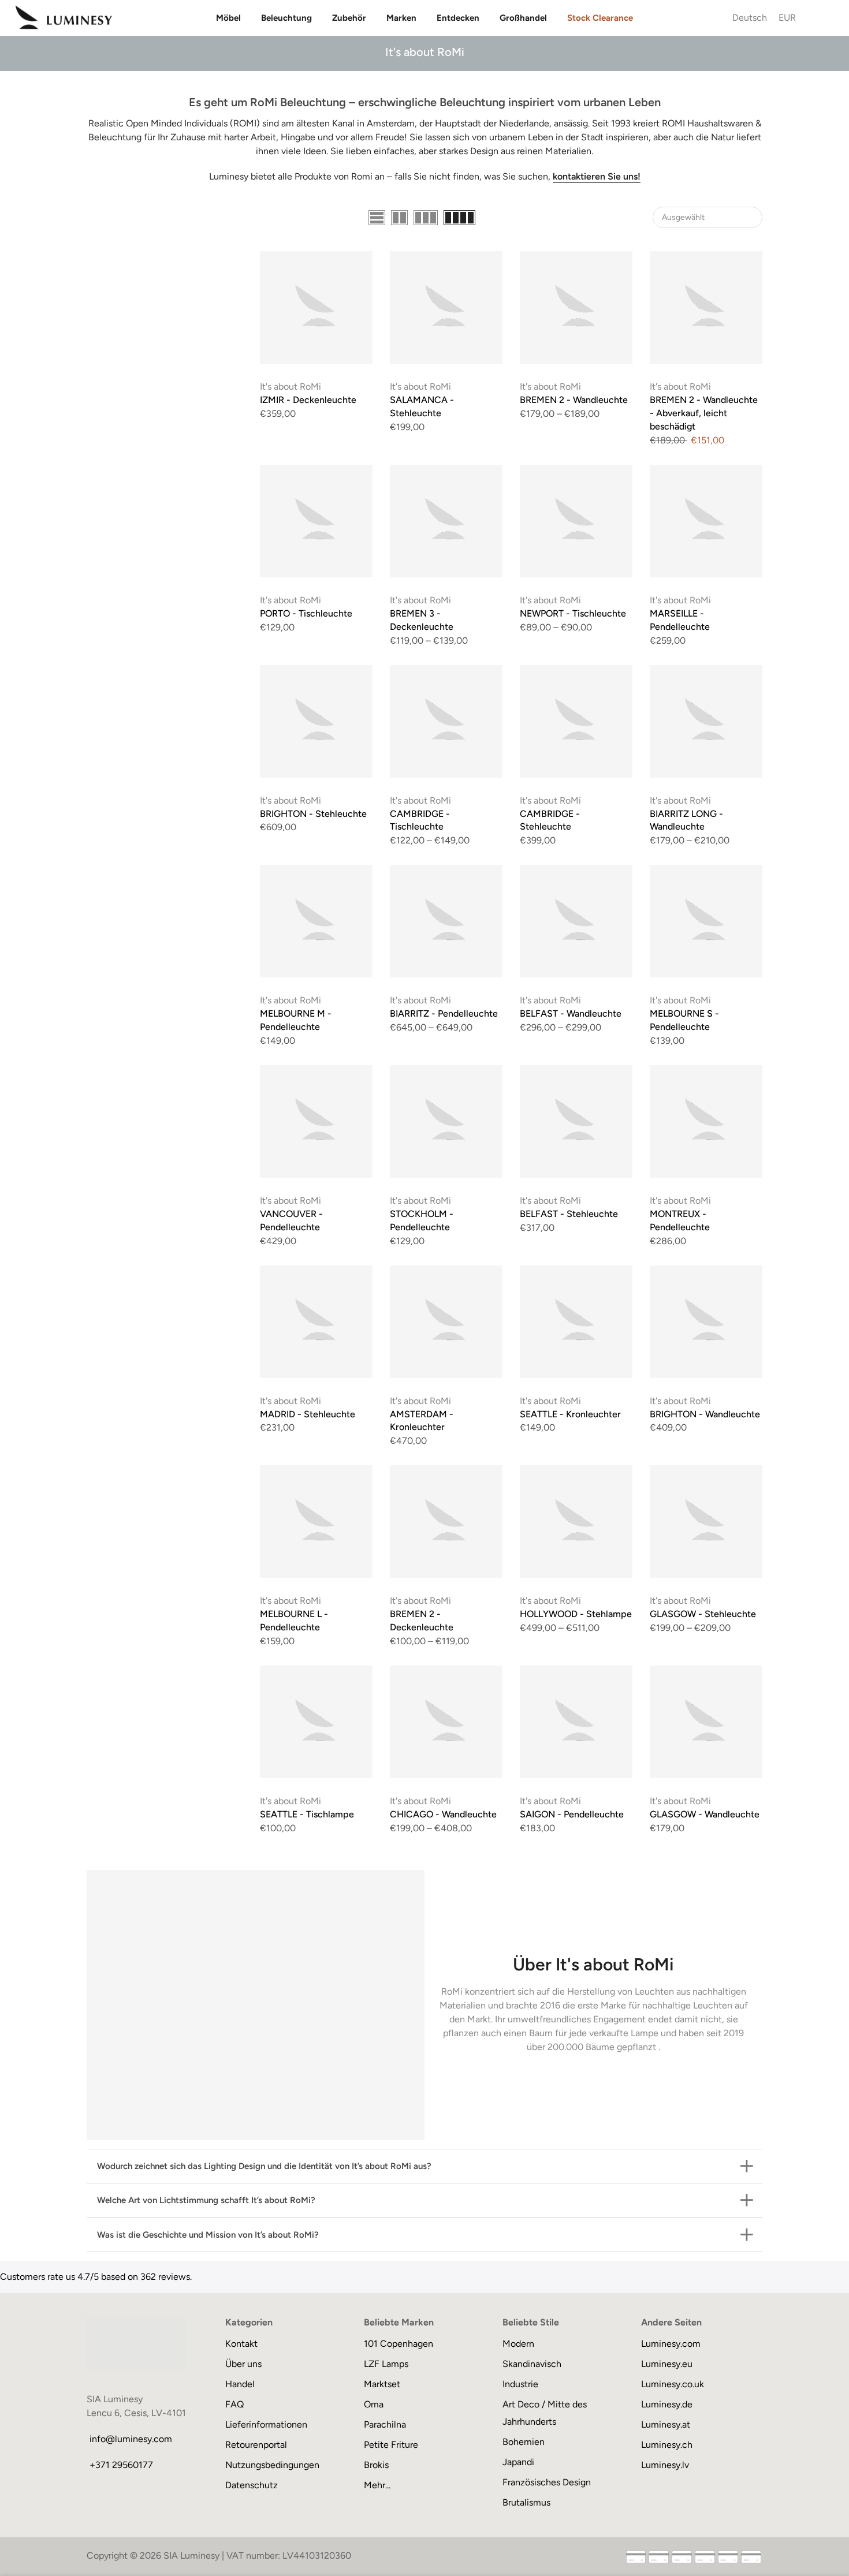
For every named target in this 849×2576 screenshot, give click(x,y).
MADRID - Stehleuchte (308, 1414)
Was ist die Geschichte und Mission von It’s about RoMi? (208, 2235)
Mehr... (377, 2485)
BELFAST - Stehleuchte (569, 1214)
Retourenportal (256, 2445)
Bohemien (524, 2442)
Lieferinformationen (266, 2424)
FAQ (234, 2404)
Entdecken (458, 18)
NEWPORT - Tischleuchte (573, 613)
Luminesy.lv (665, 2465)
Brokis (376, 2465)
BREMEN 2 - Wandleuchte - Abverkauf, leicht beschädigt (704, 413)
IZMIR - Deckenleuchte (308, 400)
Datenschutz (252, 2485)
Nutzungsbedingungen (272, 2465)
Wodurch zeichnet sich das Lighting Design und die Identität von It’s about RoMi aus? (264, 2166)
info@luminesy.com (131, 2439)
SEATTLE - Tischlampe (307, 1814)
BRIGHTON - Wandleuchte (705, 1414)
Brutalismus (526, 2502)
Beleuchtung (286, 18)
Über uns (243, 2364)
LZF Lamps (386, 2364)
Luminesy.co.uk (673, 2384)
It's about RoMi (291, 387)
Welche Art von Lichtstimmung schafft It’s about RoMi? (206, 2200)
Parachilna (385, 2424)
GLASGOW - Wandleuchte (705, 1814)
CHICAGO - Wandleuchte (443, 1814)
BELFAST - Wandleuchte (571, 1013)
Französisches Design (547, 2482)
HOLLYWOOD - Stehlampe (576, 1614)
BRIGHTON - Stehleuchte (313, 814)
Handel (240, 2384)
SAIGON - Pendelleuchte (572, 1814)
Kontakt (241, 2344)
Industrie (520, 2384)
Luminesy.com (671, 2344)
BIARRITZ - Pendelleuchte (444, 1013)
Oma (374, 2404)
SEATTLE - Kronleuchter (570, 1414)
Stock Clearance (600, 18)
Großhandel (523, 18)
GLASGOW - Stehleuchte (703, 1614)
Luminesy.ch (667, 2445)
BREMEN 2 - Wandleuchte (574, 400)
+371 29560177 (121, 2465)
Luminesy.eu (667, 2364)
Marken (401, 18)
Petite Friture (391, 2445)
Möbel (228, 18)
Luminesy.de (667, 2404)
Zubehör (349, 18)
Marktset (382, 2384)
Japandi (518, 2462)
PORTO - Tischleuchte (306, 613)
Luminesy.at (666, 2424)
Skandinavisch (532, 2364)
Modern (518, 2344)
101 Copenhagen (399, 2344)
